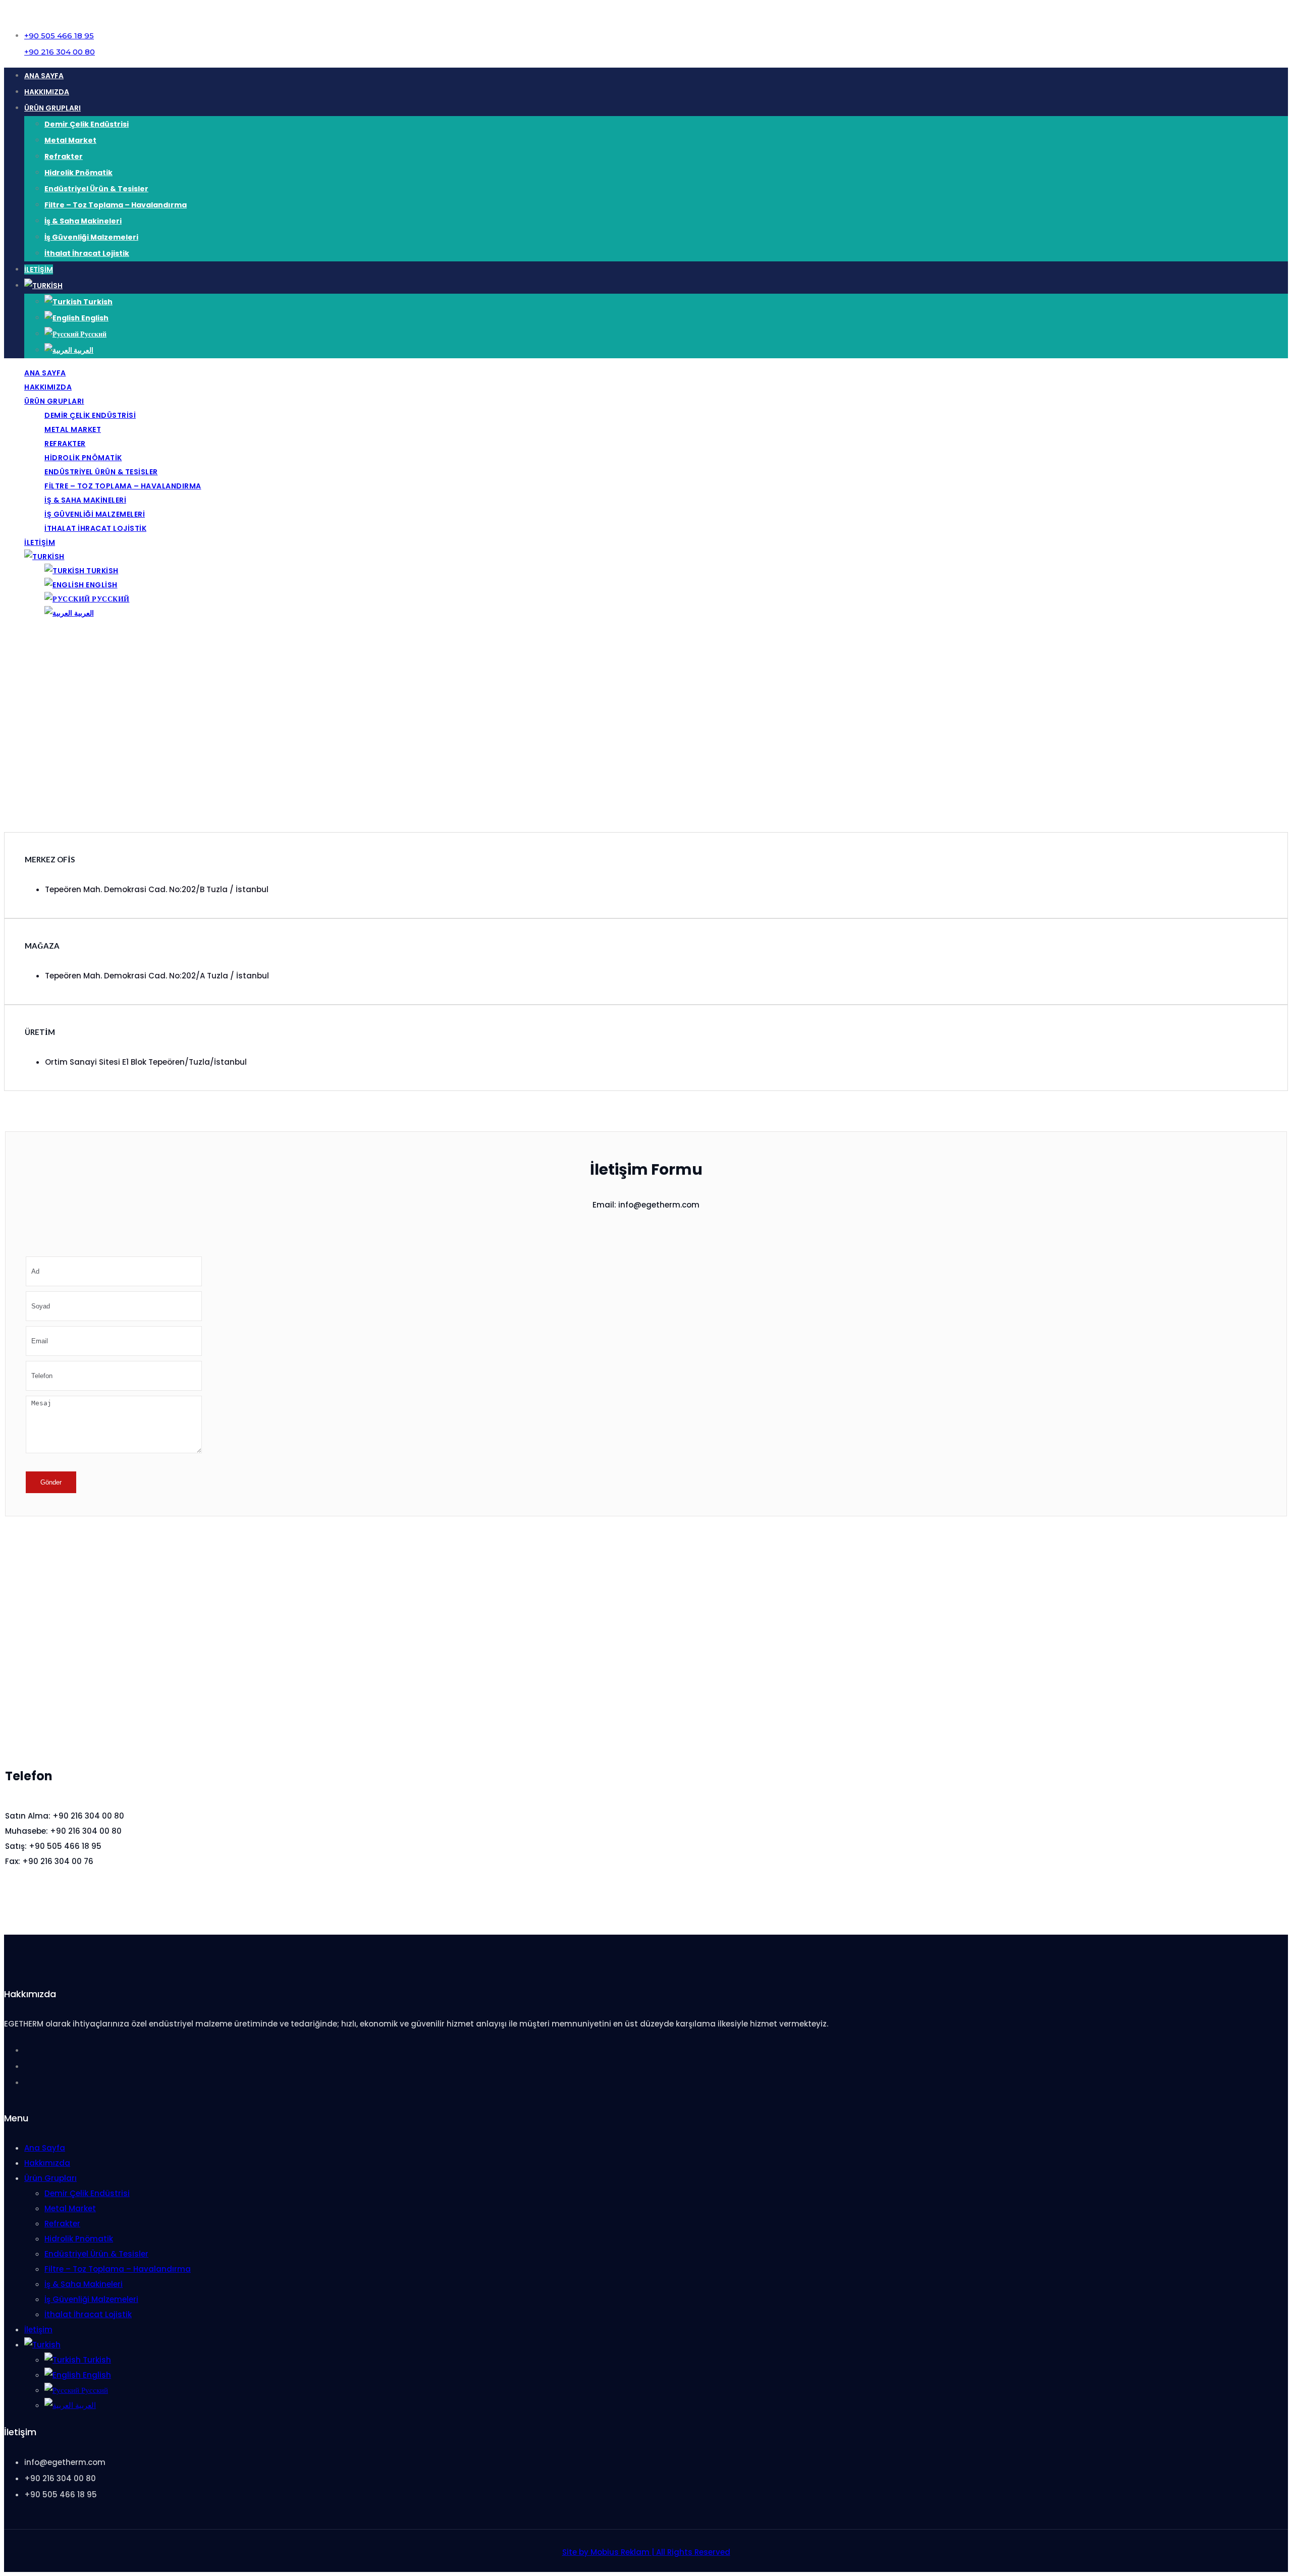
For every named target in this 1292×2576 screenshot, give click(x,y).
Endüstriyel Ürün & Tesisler (96, 189)
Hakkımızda (47, 92)
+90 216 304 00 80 (60, 52)
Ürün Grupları (52, 108)
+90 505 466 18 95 (59, 36)
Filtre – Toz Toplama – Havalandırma (116, 205)
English (94, 318)
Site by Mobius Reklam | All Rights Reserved (646, 2552)
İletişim (39, 269)
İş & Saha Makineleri (83, 221)
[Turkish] (43, 286)
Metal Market (70, 140)
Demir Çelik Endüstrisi (87, 124)
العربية (83, 350)
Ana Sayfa (44, 76)
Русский (93, 334)
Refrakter (64, 156)
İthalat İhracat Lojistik (87, 253)
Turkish (97, 302)
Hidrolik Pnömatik (78, 173)
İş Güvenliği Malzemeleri (91, 237)
